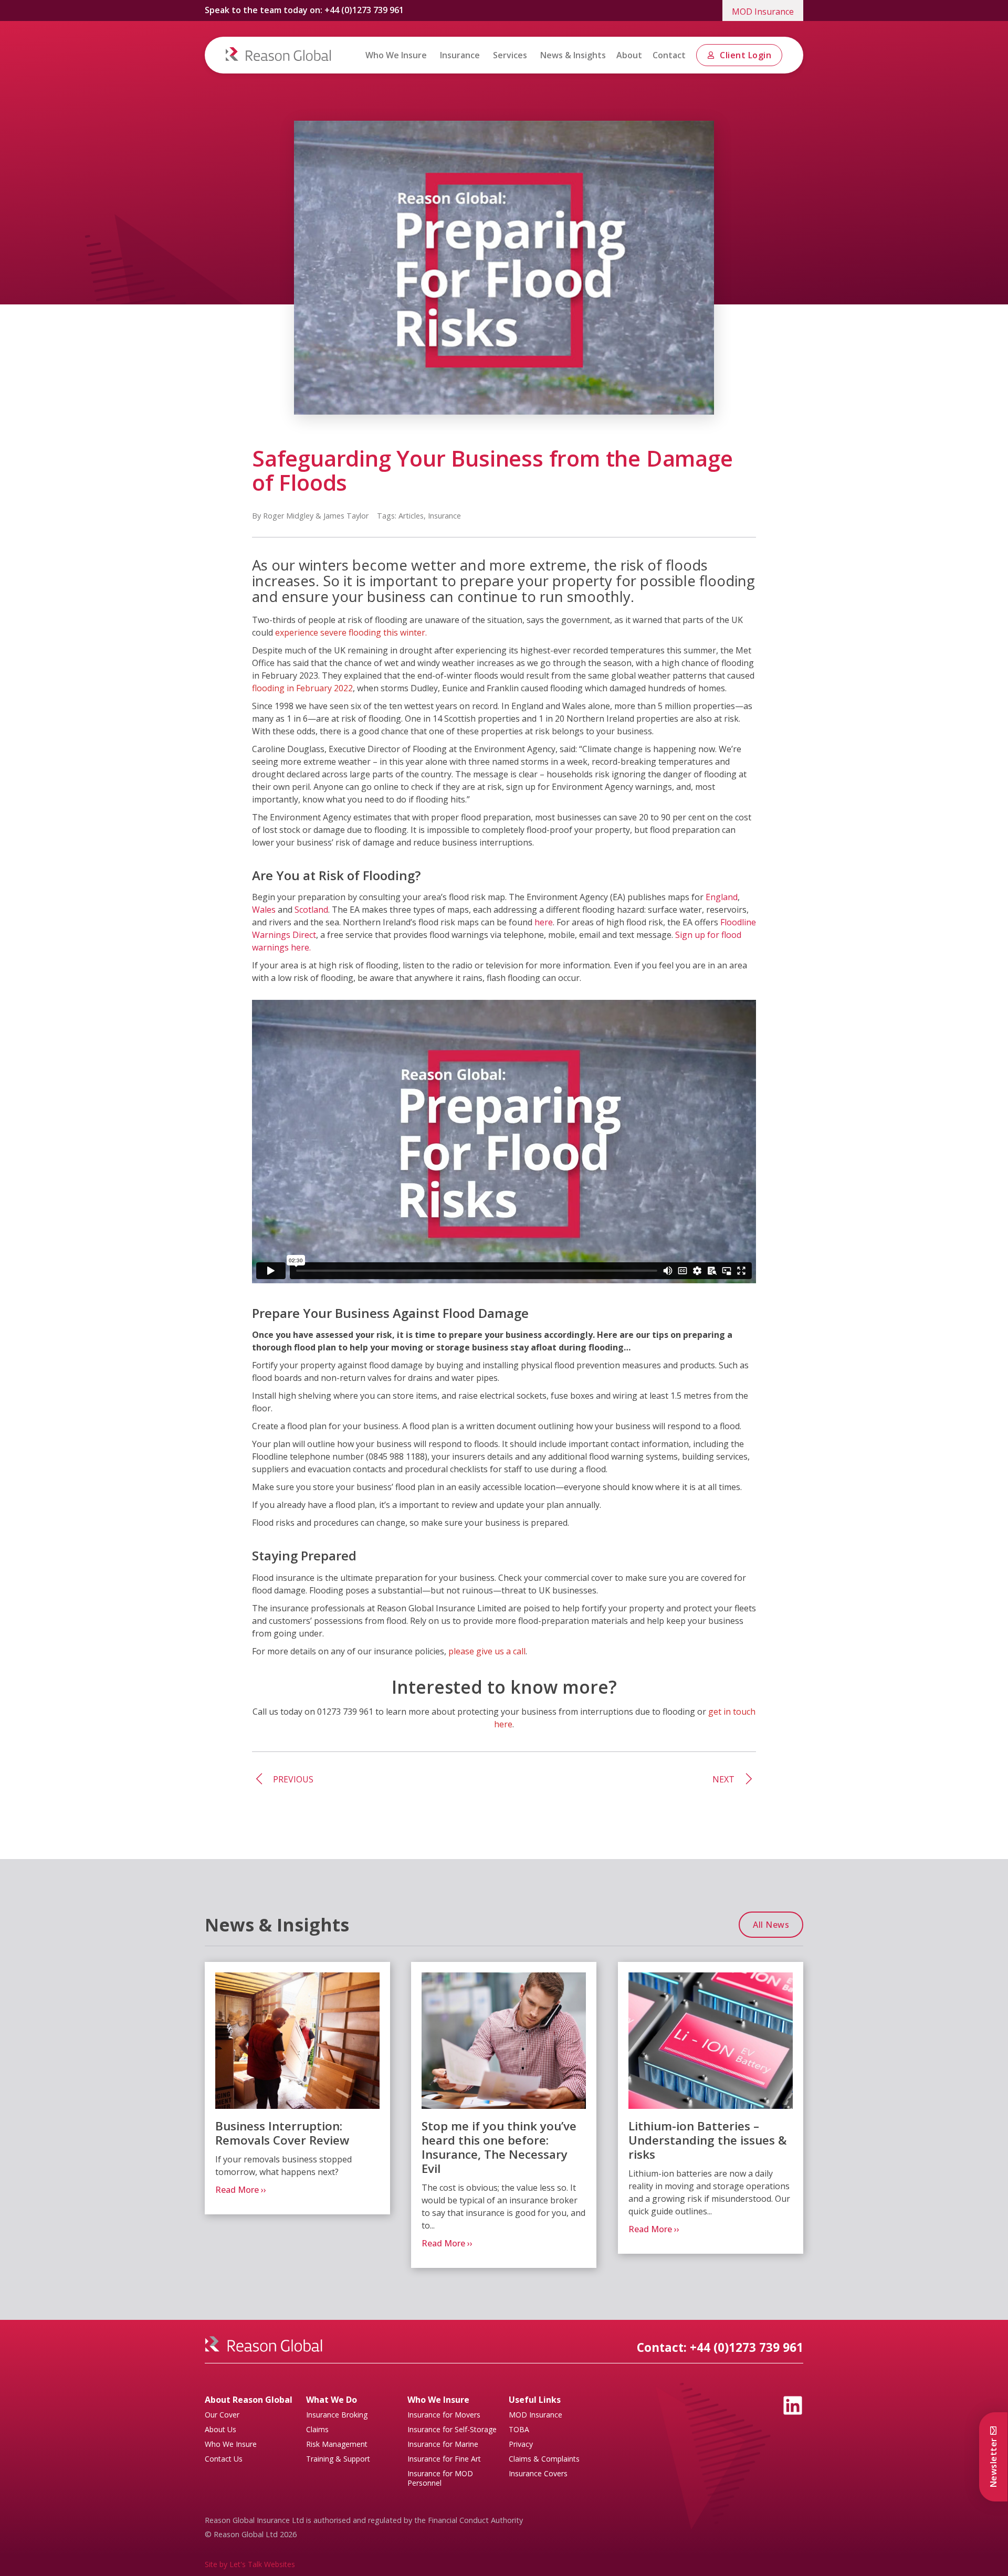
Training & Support (338, 2459)
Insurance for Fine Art (444, 2459)
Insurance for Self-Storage (452, 2430)
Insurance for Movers (444, 2415)
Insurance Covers (538, 2474)
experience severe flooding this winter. (351, 632)
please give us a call (487, 1651)
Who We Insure (231, 2444)
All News (771, 1925)
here (544, 922)
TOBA (519, 2430)
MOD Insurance (763, 12)
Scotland (311, 910)
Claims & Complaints (544, 2459)
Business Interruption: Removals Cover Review (282, 2133)
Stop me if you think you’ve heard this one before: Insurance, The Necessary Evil (499, 2147)
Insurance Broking (337, 2415)
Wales (264, 910)
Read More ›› (241, 2189)
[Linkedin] (793, 2405)
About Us (220, 2430)
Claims (317, 2430)
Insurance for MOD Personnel (440, 2478)
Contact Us (224, 2459)
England (722, 897)
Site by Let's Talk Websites (250, 2564)
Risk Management (337, 2444)
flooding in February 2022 (302, 688)
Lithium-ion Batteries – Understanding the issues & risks (708, 2140)
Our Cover (222, 2415)
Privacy (521, 2444)
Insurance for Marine (443, 2444)
